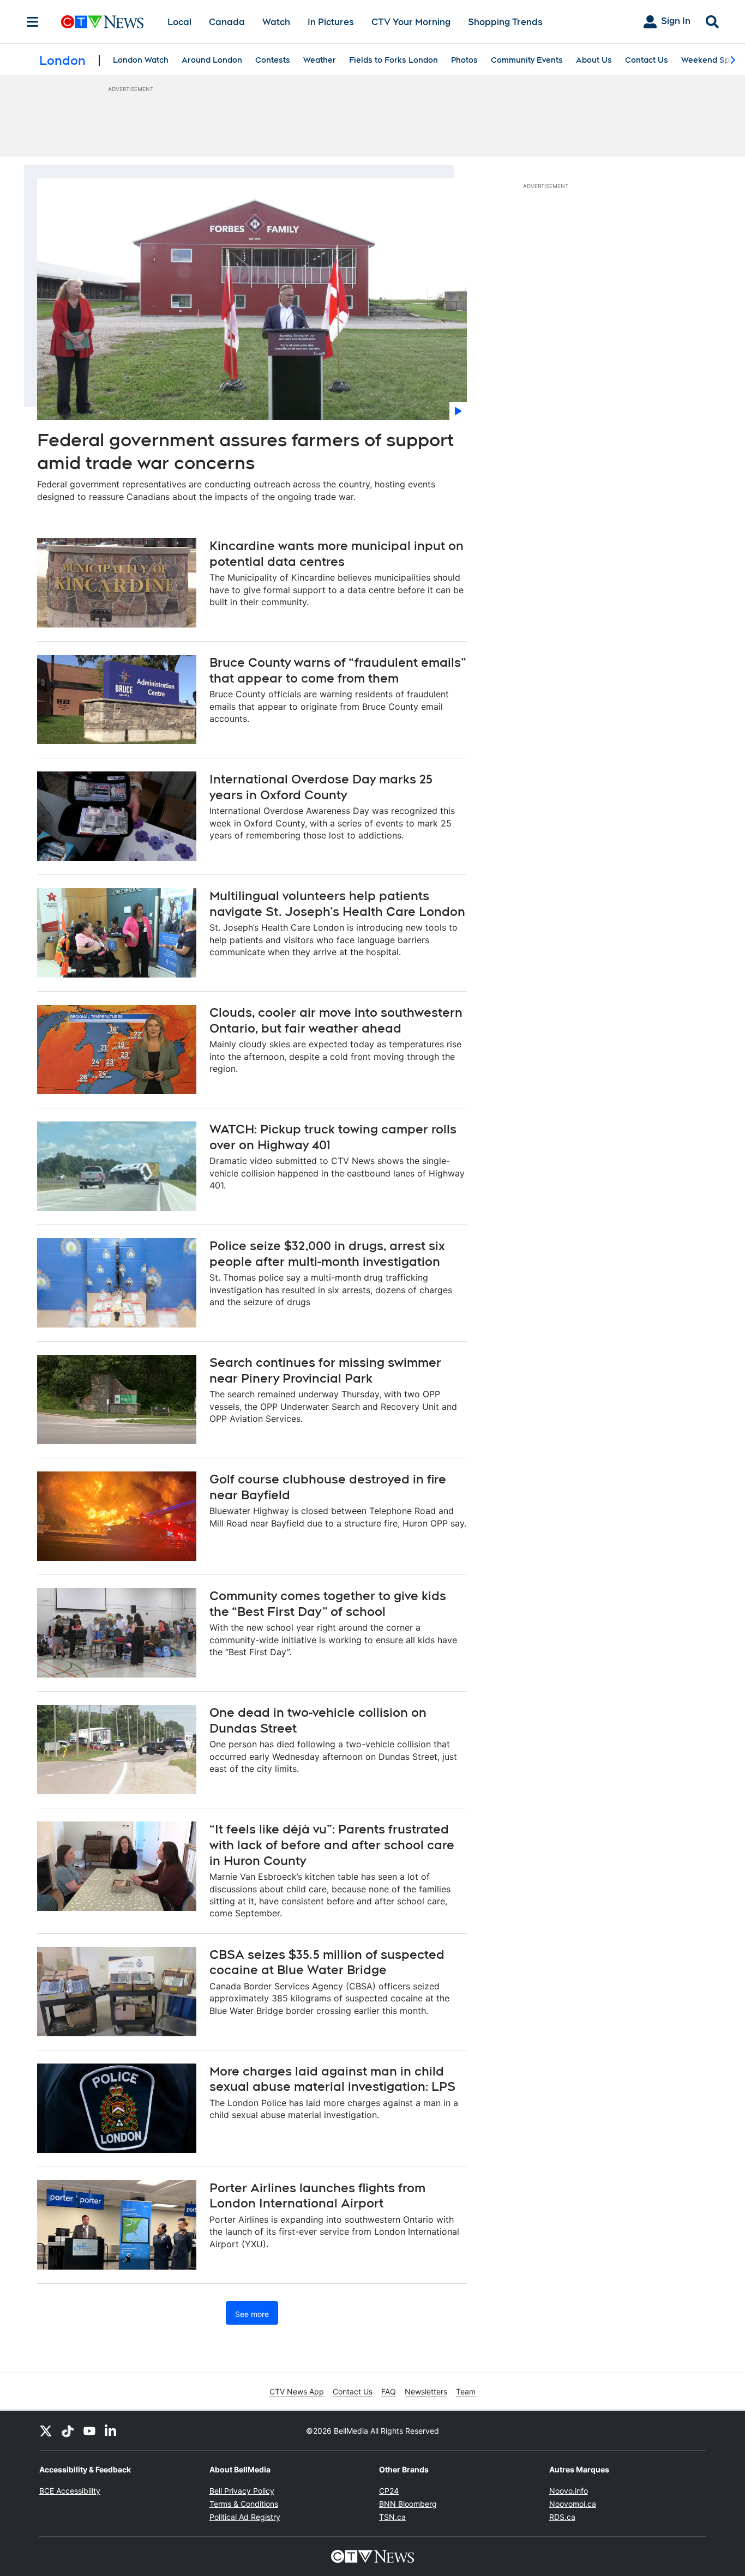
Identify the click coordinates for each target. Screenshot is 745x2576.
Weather (320, 60)
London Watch (141, 60)
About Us (594, 60)
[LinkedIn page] (111, 2430)
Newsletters (426, 2391)
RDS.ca (562, 2517)
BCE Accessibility (70, 2491)
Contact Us (647, 60)
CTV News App (297, 2391)
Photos (464, 60)
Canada (227, 22)
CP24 (389, 2491)
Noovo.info (569, 2491)
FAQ (389, 2391)
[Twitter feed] (46, 2430)
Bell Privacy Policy (242, 2491)
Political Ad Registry (245, 2517)
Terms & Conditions (244, 2504)
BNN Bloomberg (408, 2504)
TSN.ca (392, 2517)
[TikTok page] (68, 2430)
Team (466, 2391)
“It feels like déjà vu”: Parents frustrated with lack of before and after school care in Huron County (332, 1845)
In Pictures (331, 22)
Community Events (527, 60)
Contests (273, 60)
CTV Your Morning (411, 22)
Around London (212, 60)
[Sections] (33, 22)
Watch (276, 22)
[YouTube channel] (89, 2430)
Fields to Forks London (393, 60)
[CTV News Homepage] (102, 22)
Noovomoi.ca (573, 2504)
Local (179, 22)
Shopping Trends (505, 22)
